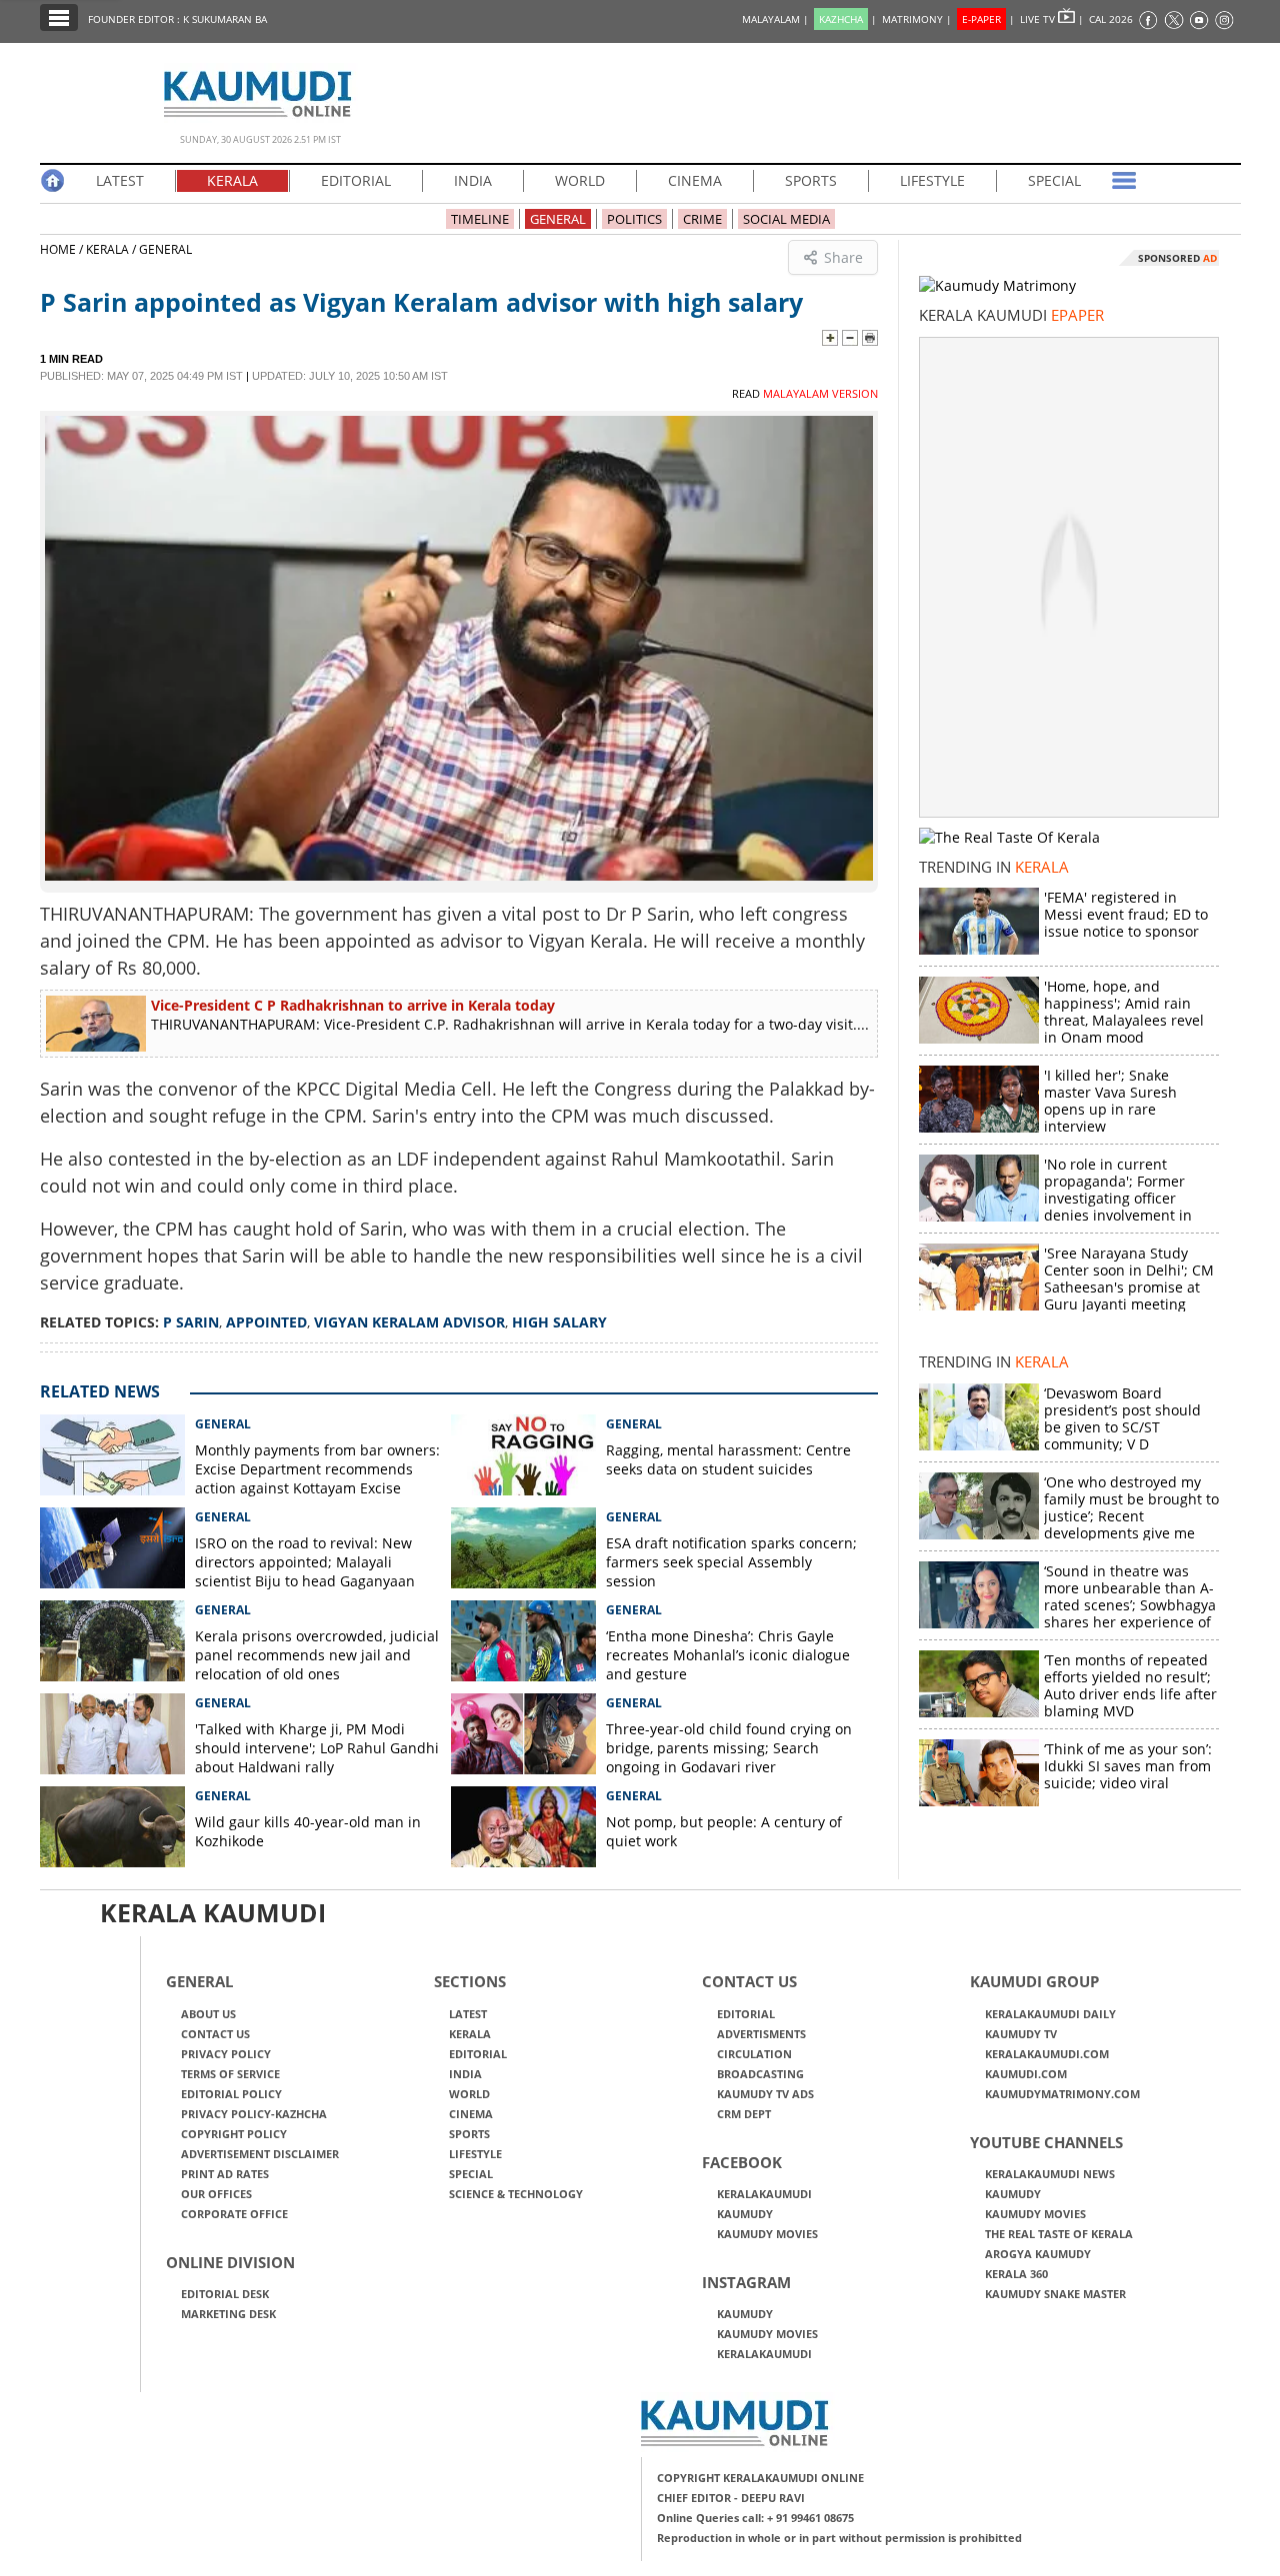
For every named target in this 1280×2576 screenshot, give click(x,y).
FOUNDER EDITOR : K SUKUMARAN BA (177, 19)
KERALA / (111, 249)
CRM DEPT (744, 2114)
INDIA (473, 180)
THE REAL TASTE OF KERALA (1059, 2234)
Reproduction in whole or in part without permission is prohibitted (839, 2538)
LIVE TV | (1052, 19)
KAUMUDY (745, 2214)
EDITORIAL (356, 180)
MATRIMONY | (917, 19)
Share (843, 257)
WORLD (580, 180)
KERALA (232, 180)
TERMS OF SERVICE (230, 2074)
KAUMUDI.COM (1026, 2074)
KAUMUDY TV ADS (765, 2094)
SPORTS (811, 180)
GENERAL (558, 219)
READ (805, 393)
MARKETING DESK (228, 2314)
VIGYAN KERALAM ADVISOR (409, 1322)
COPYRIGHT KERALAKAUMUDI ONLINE (760, 2478)
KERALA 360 (1016, 2274)
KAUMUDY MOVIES (767, 2234)
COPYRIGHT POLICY (234, 2134)
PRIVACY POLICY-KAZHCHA (254, 2114)
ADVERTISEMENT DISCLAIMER (260, 2154)
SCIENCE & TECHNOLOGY (516, 2194)
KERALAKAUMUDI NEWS (1050, 2174)
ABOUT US (208, 2014)
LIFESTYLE (932, 180)
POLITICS (634, 219)
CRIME (702, 219)
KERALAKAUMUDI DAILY (1050, 2014)
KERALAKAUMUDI (764, 2194)
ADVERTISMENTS (761, 2034)
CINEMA (695, 180)
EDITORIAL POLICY (231, 2094)
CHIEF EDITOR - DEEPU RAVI (731, 2498)
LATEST (120, 180)
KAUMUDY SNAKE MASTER (1055, 2294)
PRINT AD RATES (225, 2174)
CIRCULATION (754, 2054)
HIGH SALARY (559, 1322)
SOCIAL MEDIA (786, 219)
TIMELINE (480, 219)
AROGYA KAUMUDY (1038, 2254)
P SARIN (191, 1322)
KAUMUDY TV (1021, 2034)
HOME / (63, 249)
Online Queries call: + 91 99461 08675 (755, 2518)
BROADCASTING (760, 2074)
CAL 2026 (1111, 19)
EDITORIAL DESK (225, 2294)
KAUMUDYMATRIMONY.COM (1062, 2094)
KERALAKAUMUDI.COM (1047, 2054)
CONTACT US (215, 2034)
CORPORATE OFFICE (234, 2214)
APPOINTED (266, 1322)
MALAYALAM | (775, 19)
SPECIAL (1054, 180)
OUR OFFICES (216, 2194)
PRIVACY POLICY (226, 2054)
